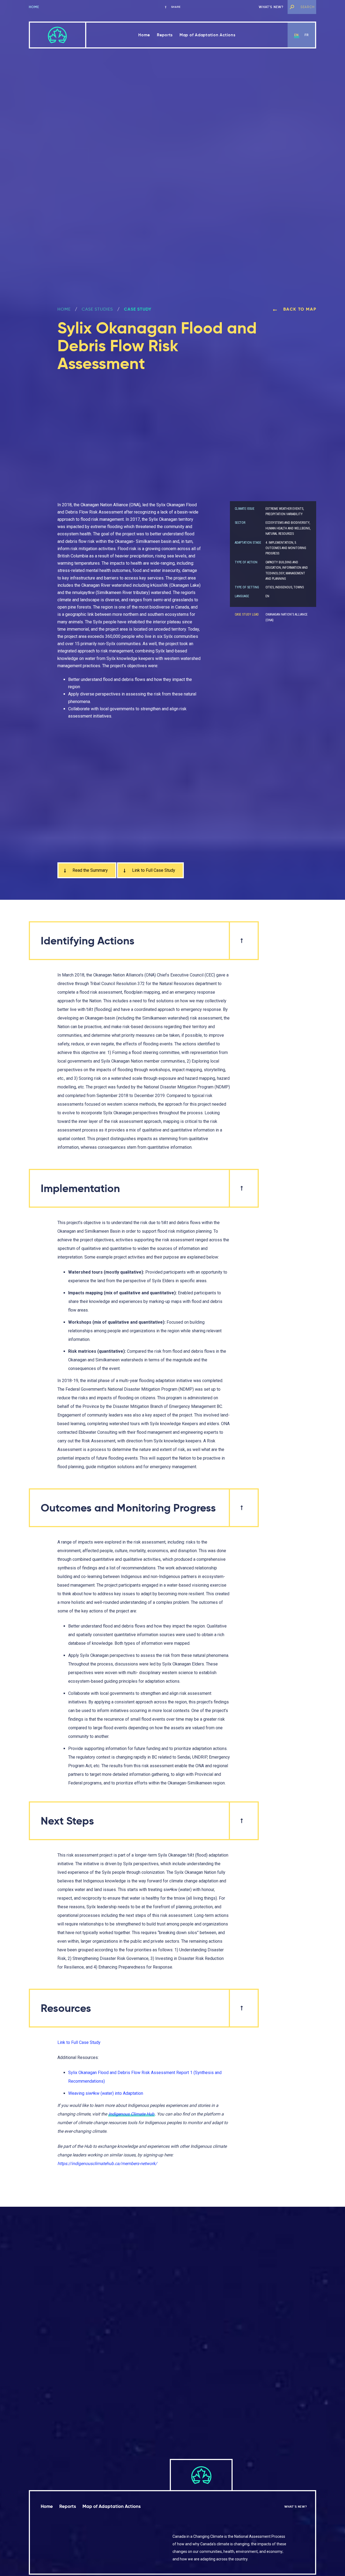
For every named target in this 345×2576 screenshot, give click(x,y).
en (296, 35)
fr (307, 35)
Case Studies (97, 309)
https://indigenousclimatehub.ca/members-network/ (107, 2164)
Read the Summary (90, 870)
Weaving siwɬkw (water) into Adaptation (106, 2093)
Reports (165, 35)
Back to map (299, 309)
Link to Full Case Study (153, 870)
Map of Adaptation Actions (208, 35)
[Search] (292, 7)
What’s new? (271, 7)
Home (34, 7)
